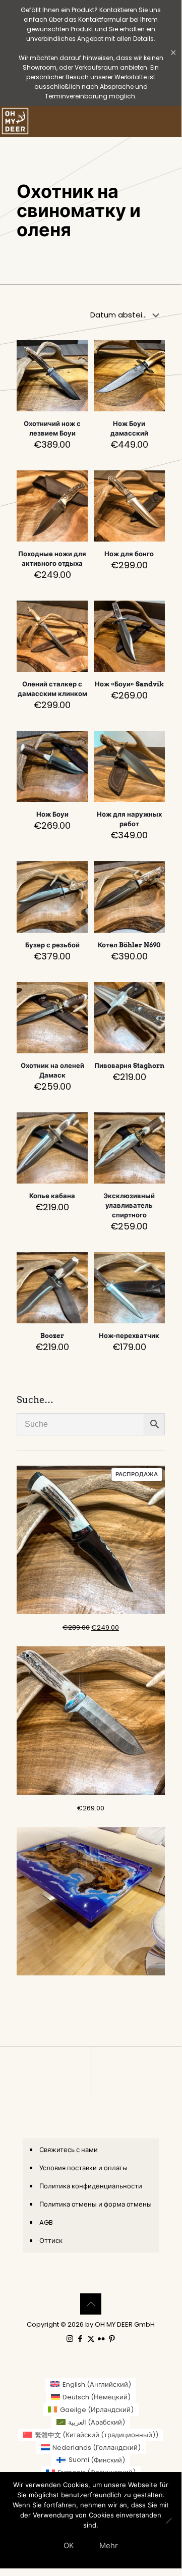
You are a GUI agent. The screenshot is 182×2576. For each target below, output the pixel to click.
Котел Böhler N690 (129, 945)
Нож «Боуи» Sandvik (129, 684)
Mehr (109, 2545)
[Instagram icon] (70, 2339)
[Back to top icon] (91, 2304)
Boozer (52, 1336)
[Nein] (169, 2520)
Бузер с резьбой (52, 945)
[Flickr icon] (102, 2339)
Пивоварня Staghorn (129, 1066)
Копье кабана (52, 1196)
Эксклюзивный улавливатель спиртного (129, 1205)
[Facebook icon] (80, 2339)
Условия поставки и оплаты (83, 2168)
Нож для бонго (129, 554)
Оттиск (51, 2241)
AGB (46, 2222)
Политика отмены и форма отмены (96, 2204)
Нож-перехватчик (129, 1336)
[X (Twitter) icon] (91, 2339)
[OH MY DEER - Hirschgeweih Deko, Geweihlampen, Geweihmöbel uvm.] (15, 121)
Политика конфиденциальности (91, 2186)
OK (69, 2545)
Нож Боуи (52, 814)
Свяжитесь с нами (69, 2150)
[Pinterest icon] (112, 2339)
